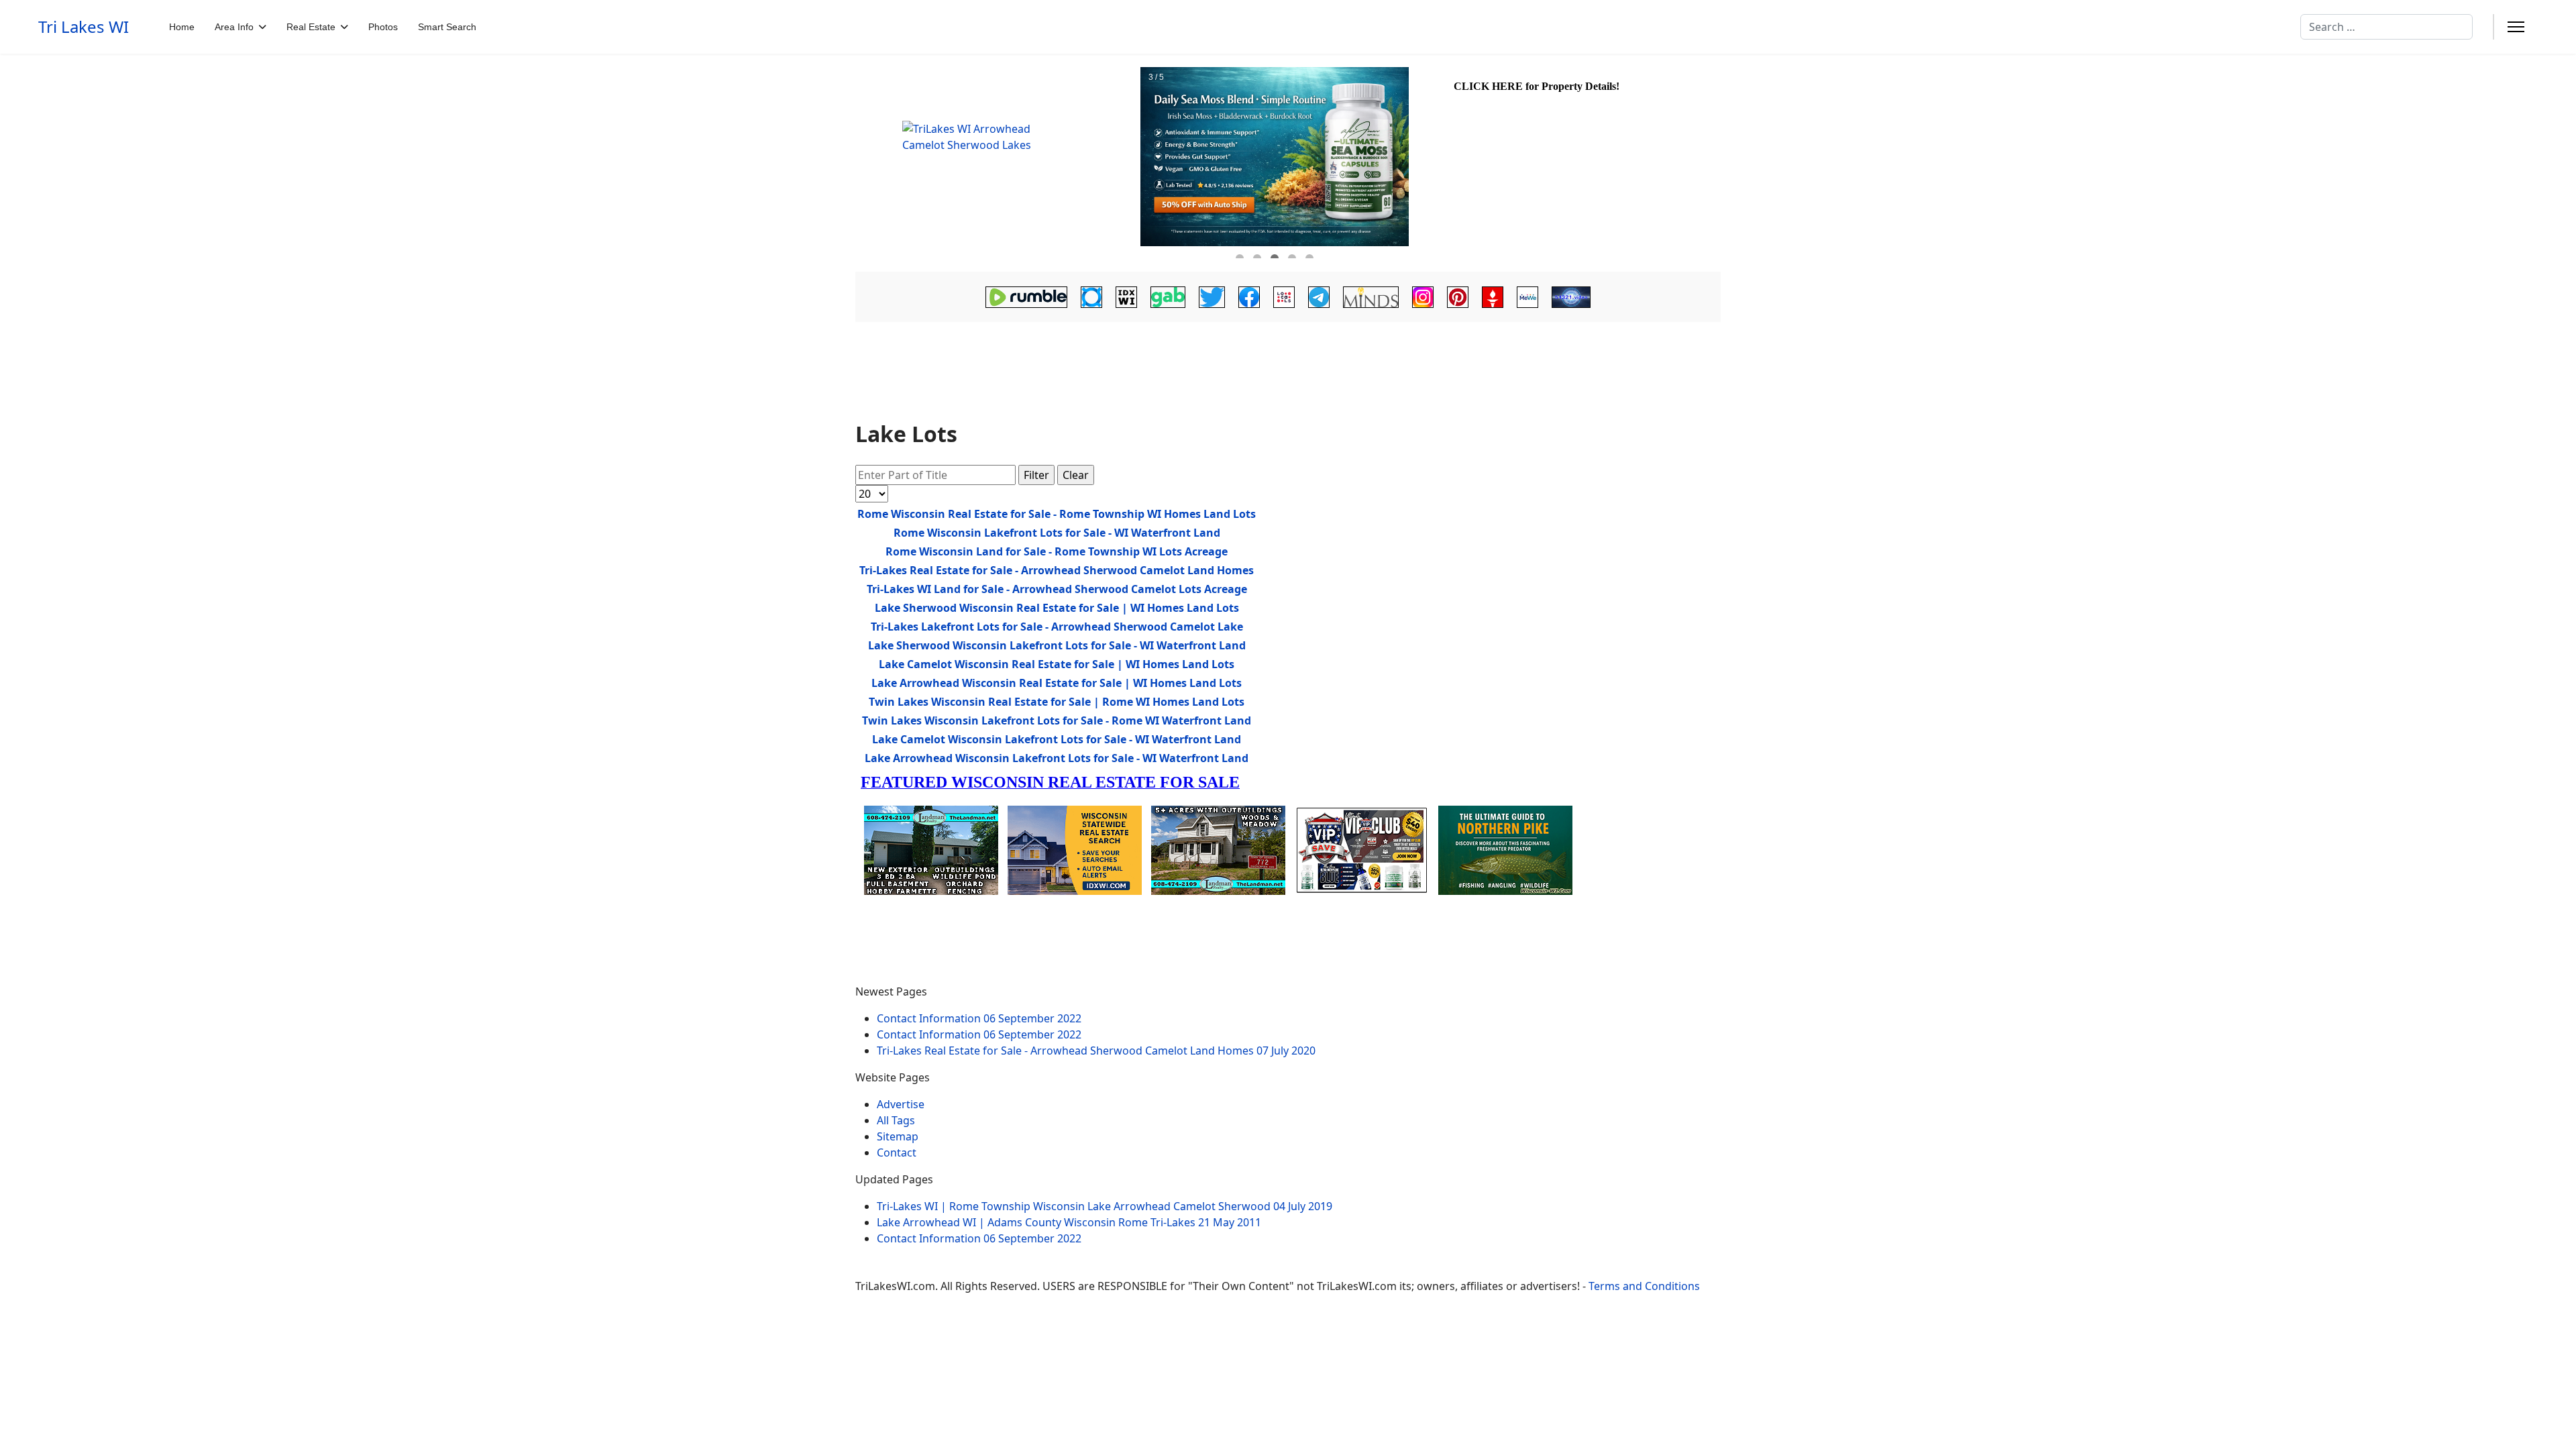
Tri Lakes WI (84, 27)
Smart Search (447, 27)
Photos (383, 27)
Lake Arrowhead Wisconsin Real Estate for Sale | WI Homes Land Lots (1057, 683)
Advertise (901, 1104)
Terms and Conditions (1644, 1286)
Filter (1036, 475)
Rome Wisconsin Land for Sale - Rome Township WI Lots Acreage (1057, 551)
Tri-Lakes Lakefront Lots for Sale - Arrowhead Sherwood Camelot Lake (1057, 627)
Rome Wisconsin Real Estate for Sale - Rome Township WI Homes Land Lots (1057, 514)
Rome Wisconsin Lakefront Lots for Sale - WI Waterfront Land (1057, 533)
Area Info (234, 27)
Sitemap (898, 1136)
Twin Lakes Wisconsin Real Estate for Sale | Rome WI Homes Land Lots (1057, 702)
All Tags (896, 1120)
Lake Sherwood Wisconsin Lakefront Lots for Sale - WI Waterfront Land (1057, 645)
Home (182, 27)
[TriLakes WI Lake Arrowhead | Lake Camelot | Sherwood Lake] (996, 163)
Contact (897, 1152)
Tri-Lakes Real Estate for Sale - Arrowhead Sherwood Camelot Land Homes (1057, 570)
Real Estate (311, 27)
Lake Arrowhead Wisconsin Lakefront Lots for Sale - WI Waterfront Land (1057, 758)
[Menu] (2516, 27)
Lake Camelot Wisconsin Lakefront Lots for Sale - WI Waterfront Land (1057, 739)
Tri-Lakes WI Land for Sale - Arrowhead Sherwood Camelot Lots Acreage (1057, 589)
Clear (1076, 475)
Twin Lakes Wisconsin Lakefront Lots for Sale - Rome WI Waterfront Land (1057, 720)
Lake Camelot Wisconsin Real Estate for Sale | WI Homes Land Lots (1057, 664)
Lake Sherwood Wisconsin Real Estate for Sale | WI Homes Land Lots (1057, 608)
